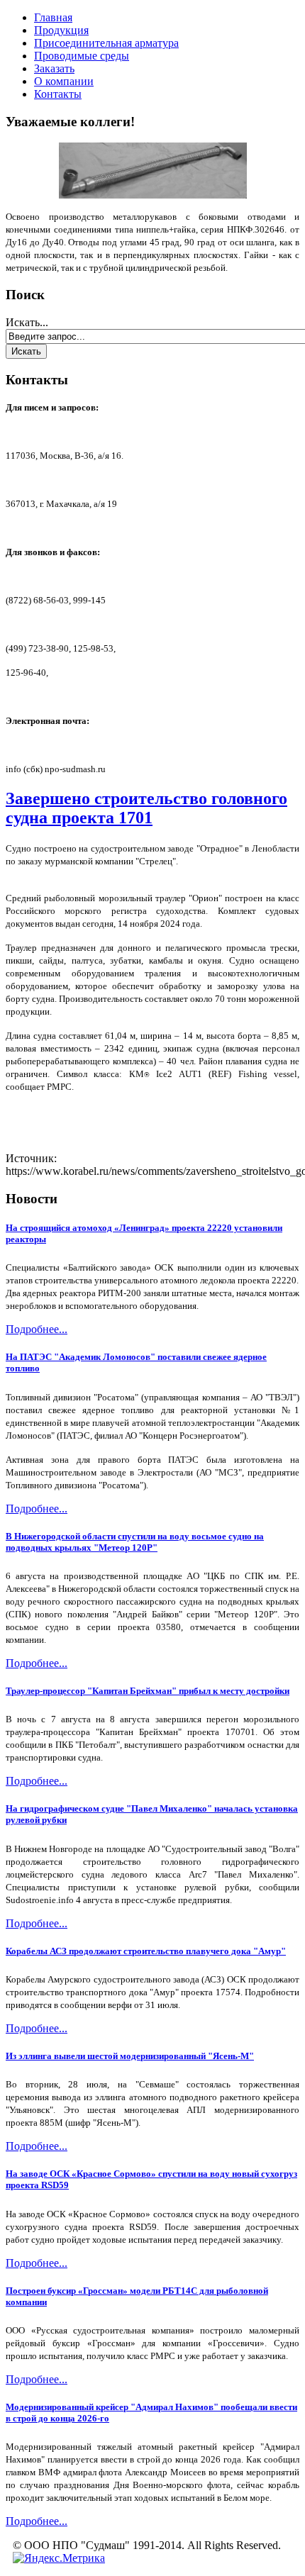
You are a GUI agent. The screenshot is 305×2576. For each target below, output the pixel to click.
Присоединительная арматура (106, 43)
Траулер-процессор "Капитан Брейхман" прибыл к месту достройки (148, 1691)
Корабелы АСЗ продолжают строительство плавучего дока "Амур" (146, 1951)
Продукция (61, 30)
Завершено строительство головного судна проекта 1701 (146, 808)
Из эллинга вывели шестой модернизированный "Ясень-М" (130, 2056)
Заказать (54, 68)
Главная (53, 17)
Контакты (58, 94)
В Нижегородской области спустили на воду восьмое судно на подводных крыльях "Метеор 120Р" (135, 1542)
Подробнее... (37, 1329)
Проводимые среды (82, 56)
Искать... (27, 322)
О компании (64, 81)
